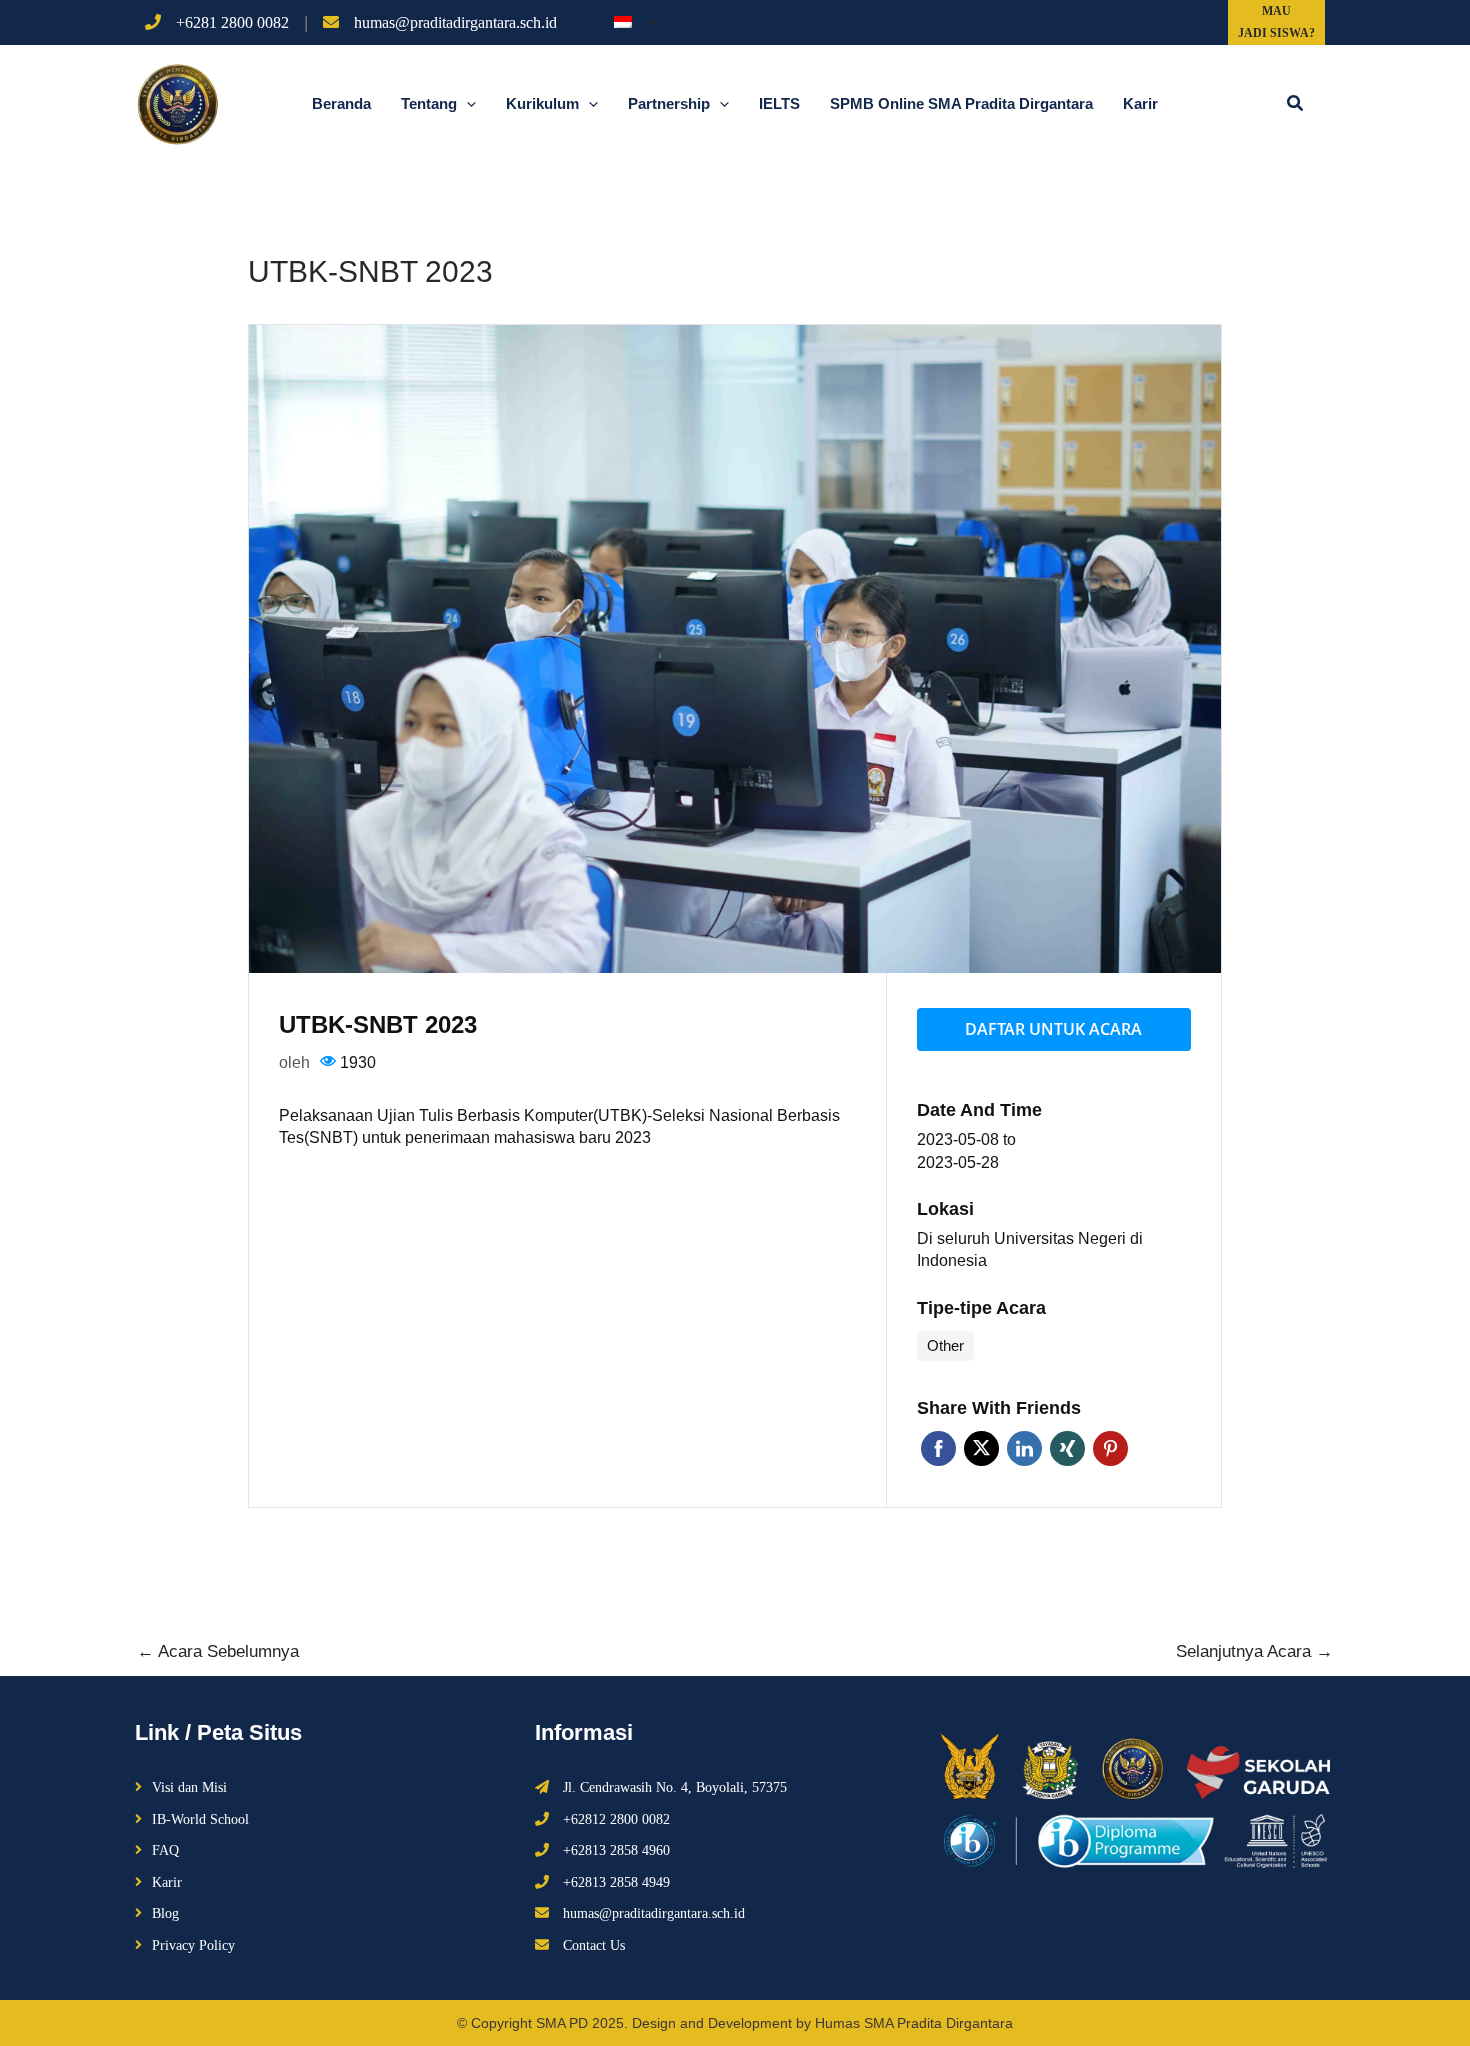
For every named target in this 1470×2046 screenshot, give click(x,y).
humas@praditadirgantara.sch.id (455, 23)
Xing (1067, 1448)
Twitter (981, 1448)
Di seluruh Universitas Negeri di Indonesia (1030, 1250)
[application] (647, 22)
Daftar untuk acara (1053, 1029)
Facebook (938, 1448)
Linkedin (1024, 1448)
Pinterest (1110, 1448)
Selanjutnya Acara (1254, 1651)
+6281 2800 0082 (232, 23)
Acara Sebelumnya (218, 1651)
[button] (1296, 104)
